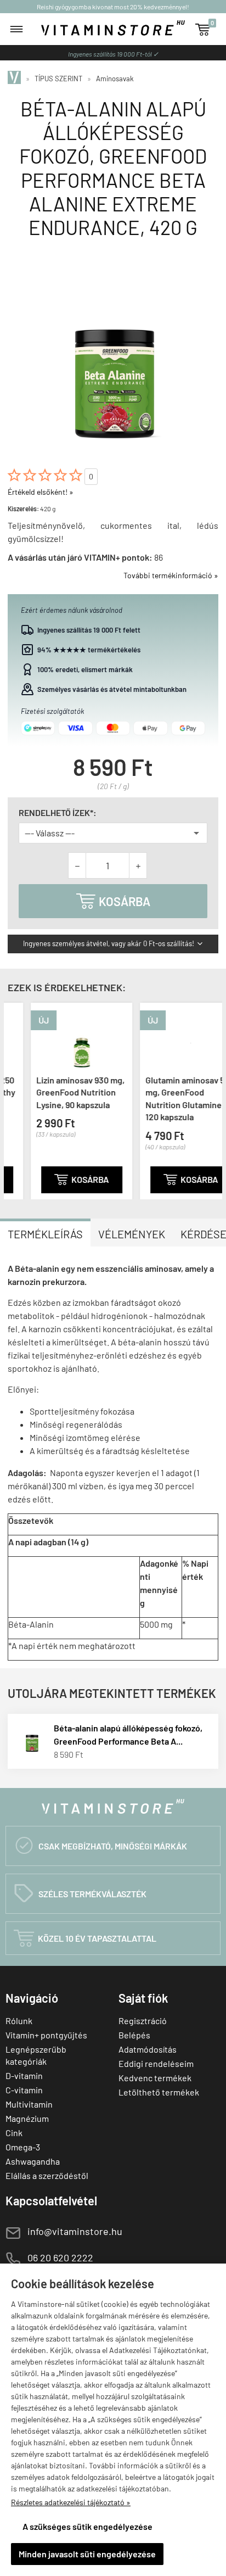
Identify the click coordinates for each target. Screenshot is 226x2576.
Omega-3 (23, 2147)
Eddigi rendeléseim (156, 2063)
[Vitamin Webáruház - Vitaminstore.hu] (16, 79)
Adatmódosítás (148, 2049)
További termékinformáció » (171, 575)
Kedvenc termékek (155, 2078)
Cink (14, 2133)
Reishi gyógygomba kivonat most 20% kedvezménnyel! (113, 7)
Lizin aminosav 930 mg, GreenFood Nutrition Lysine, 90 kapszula (57, 1092)
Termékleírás (45, 1234)
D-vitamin (24, 2075)
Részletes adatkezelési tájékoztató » (71, 2502)
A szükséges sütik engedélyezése (87, 2526)
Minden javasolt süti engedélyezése (87, 2554)
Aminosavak (115, 79)
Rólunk (19, 2021)
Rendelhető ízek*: (58, 813)
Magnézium (27, 2118)
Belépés (134, 2035)
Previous (15, 1099)
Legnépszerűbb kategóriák (36, 2055)
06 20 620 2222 (60, 2258)
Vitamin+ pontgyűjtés (46, 2035)
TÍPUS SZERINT (58, 79)
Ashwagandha (33, 2161)
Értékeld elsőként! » (41, 492)
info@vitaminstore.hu (75, 2231)
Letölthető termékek (159, 2092)
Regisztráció (143, 2021)
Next (211, 1099)
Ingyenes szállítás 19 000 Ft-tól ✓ (113, 54)
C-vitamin (24, 2090)
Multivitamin (29, 2104)
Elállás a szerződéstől (47, 2175)
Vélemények (132, 1234)
